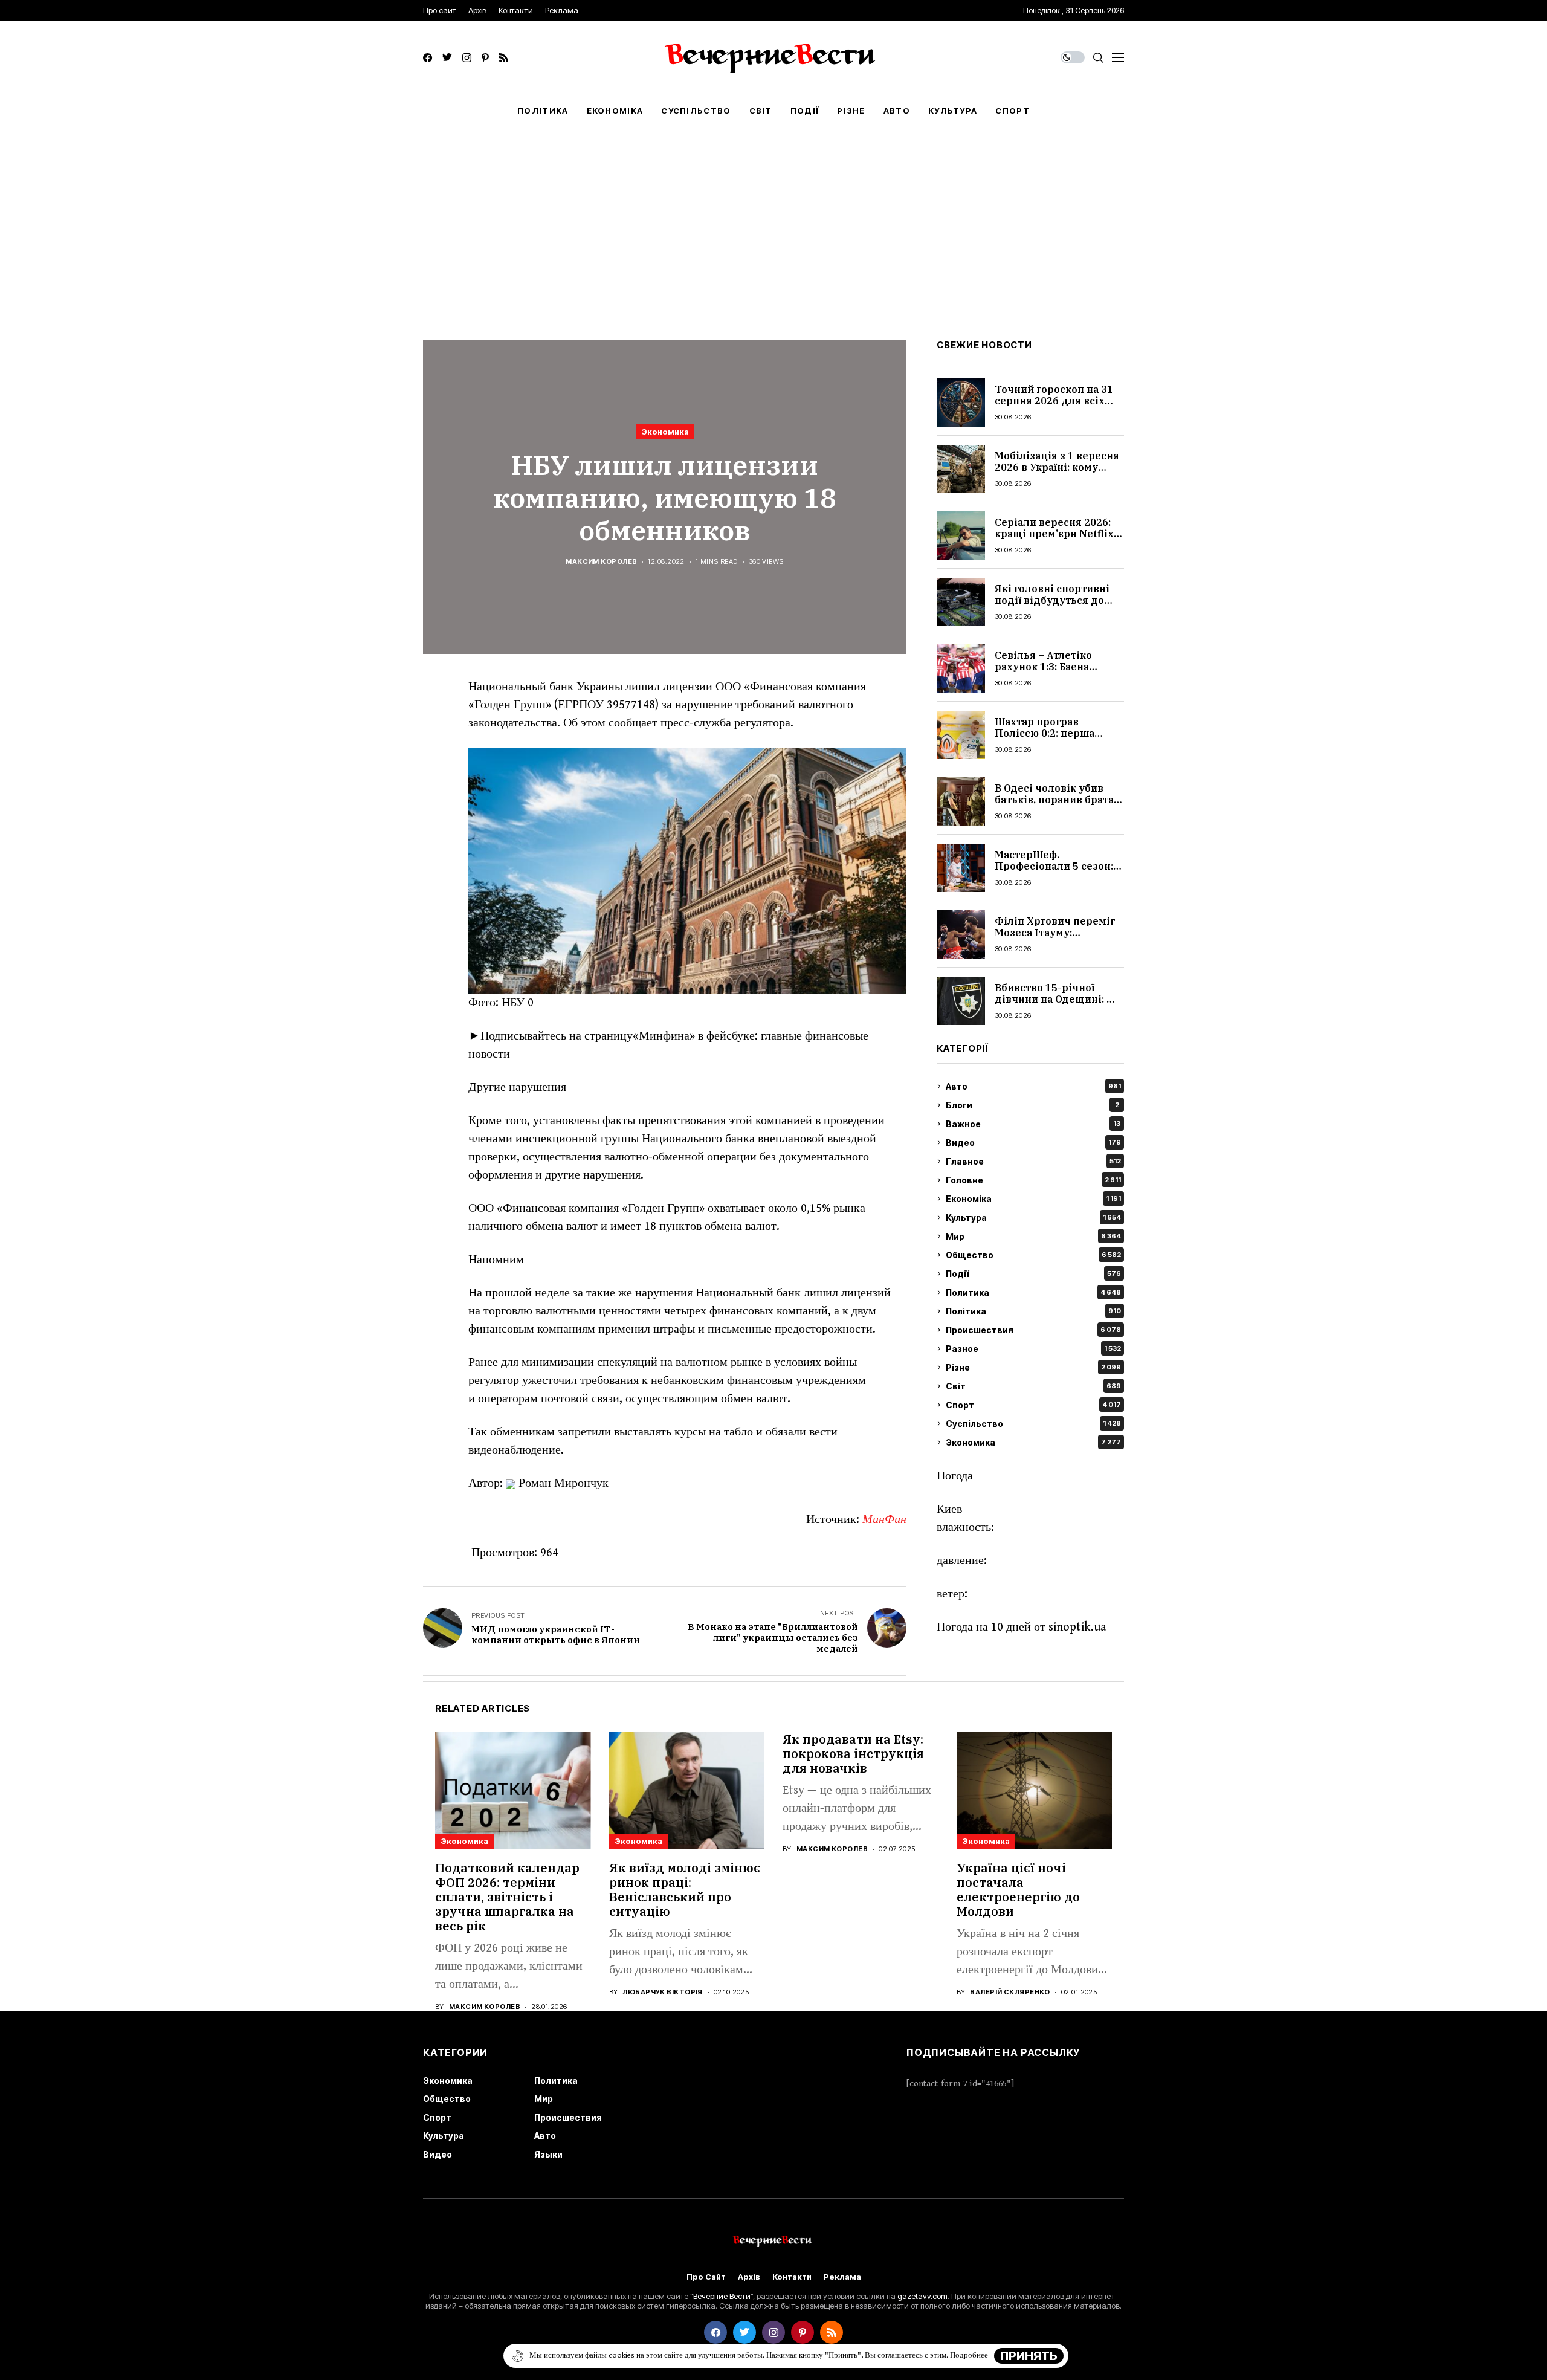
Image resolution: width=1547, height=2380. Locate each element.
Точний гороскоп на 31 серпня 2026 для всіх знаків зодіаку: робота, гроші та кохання (1054, 407)
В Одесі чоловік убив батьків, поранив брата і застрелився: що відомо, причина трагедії (1058, 806)
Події (1033, 1274)
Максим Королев (601, 562)
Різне (1033, 1367)
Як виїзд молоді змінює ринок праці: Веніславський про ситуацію (685, 1890)
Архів (749, 2277)
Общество (1033, 1255)
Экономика (665, 432)
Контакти (792, 2277)
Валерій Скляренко (1010, 1992)
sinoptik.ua (1077, 1627)
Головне (1033, 1180)
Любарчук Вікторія (662, 1992)
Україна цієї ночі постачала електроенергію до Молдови (1018, 1890)
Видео (1033, 1143)
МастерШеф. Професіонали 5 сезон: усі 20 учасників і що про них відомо (1054, 872)
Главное (1033, 1161)
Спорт (1033, 1405)
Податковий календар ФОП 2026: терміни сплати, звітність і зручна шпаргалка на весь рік (507, 1897)
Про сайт (706, 2277)
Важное (1033, 1124)
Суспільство (1033, 1424)
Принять (1029, 2356)
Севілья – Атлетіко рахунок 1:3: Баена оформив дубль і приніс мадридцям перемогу (1058, 673)
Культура (1033, 1217)
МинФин (884, 1520)
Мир (1033, 1236)
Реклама (842, 2277)
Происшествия (1033, 1330)
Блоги (1032, 1105)
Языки (548, 2154)
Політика (1033, 1311)
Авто (1033, 1086)
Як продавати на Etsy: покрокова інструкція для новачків (853, 1754)
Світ (1033, 1386)
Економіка (1033, 1199)
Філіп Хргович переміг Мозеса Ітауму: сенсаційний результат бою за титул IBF (1055, 939)
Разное (1033, 1349)
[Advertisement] (773, 219)
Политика (1033, 1292)
